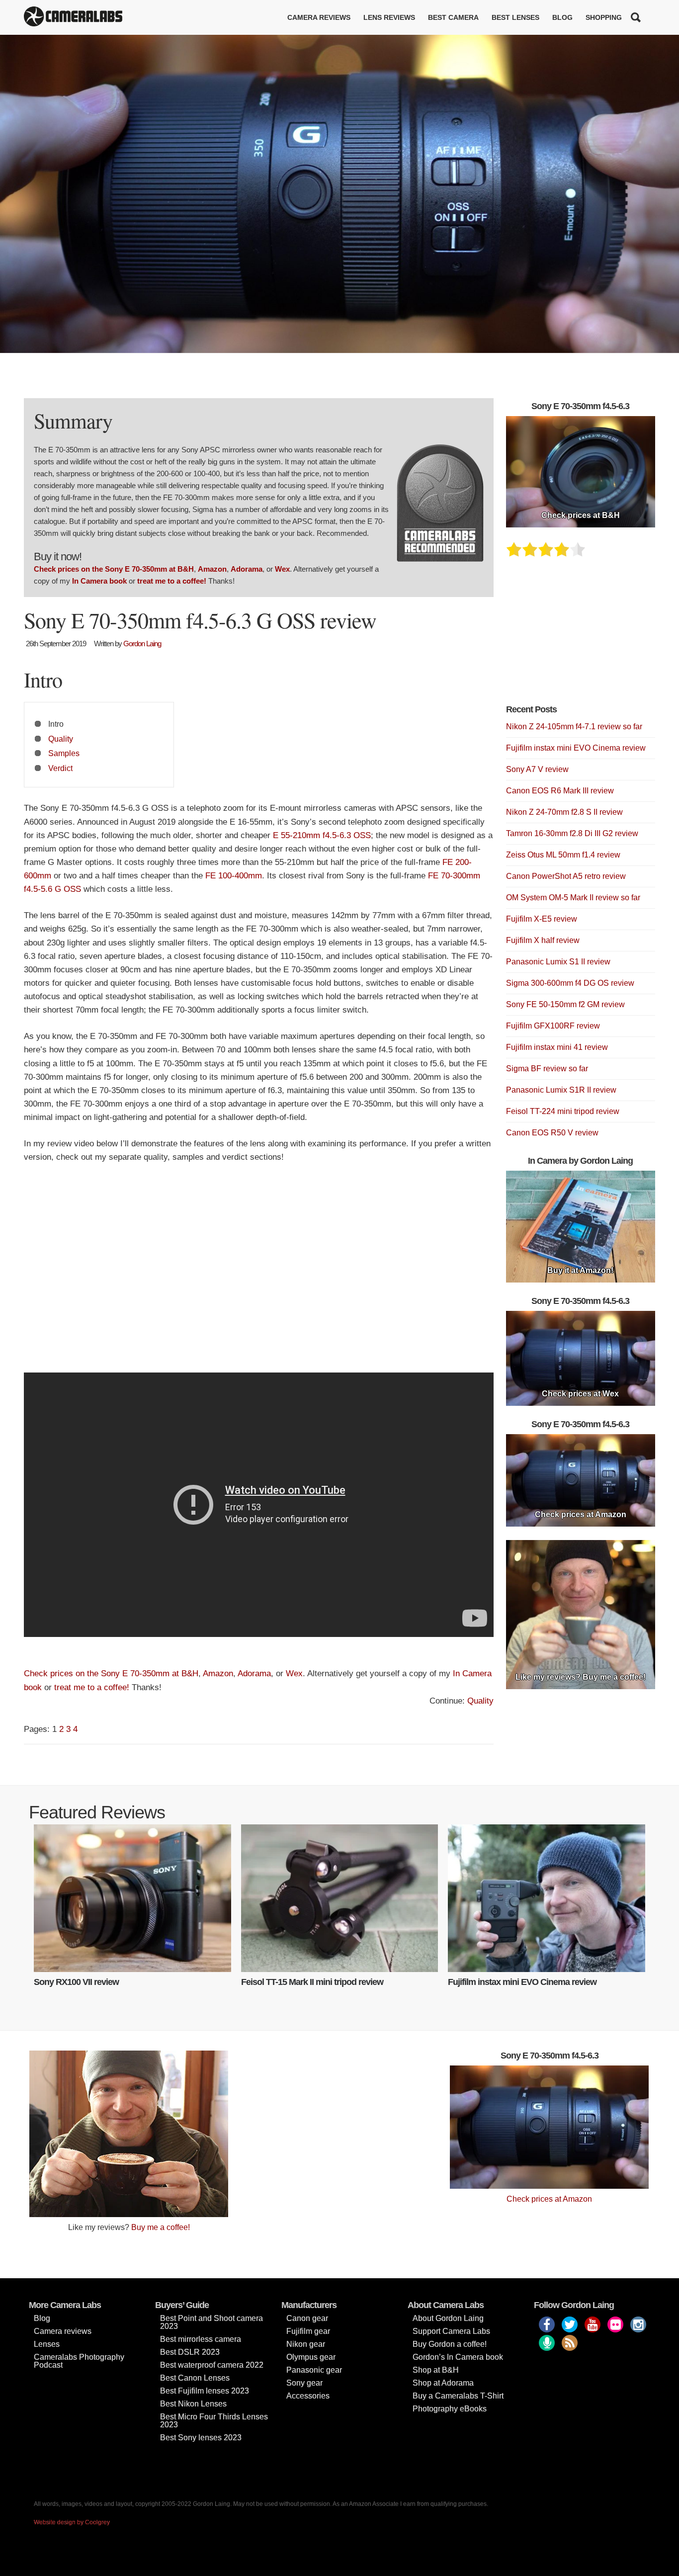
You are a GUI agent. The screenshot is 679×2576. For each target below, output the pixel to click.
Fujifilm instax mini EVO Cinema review (576, 748)
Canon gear (307, 2318)
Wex (282, 569)
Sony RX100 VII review (76, 1982)
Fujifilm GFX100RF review (553, 1026)
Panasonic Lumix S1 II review (558, 962)
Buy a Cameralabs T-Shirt (458, 2396)
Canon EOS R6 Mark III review (560, 791)
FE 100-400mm (234, 876)
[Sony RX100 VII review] (132, 1898)
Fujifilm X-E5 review (542, 919)
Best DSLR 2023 (190, 2352)
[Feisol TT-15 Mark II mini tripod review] (340, 1898)
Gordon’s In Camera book (458, 2357)
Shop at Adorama (443, 2383)
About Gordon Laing (448, 2318)
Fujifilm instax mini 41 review (557, 1047)
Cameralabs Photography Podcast (79, 2361)
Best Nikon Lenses (193, 2404)
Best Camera (453, 17)
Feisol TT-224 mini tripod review (563, 1111)
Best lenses (515, 17)
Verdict (60, 768)
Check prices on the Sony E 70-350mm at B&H (114, 569)
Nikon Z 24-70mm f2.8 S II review (564, 812)
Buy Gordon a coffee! (450, 2344)
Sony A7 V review (537, 769)
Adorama (247, 569)
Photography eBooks (450, 2409)
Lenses (47, 2344)
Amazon (212, 569)
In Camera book (99, 581)
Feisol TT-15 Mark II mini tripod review (312, 1982)
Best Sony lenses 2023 (201, 2438)
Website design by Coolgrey (72, 2522)
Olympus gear (311, 2357)
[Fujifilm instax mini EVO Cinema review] (547, 1898)
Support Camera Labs (451, 2331)
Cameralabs (73, 17)
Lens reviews (389, 17)
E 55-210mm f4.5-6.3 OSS (322, 835)
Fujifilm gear (308, 2331)
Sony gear (304, 2383)
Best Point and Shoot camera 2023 (212, 2322)
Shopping (604, 17)
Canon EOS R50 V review (552, 1133)
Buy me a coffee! (161, 2227)
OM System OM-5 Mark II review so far (573, 898)
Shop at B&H (436, 2370)
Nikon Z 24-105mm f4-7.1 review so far (574, 727)
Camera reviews (319, 17)
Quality (61, 739)
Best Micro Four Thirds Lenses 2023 (214, 2421)
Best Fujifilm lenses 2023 (205, 2391)
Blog (562, 17)
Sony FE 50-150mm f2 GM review (565, 1004)
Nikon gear (306, 2344)
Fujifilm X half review (543, 940)
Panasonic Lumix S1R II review (561, 1090)
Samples (64, 753)
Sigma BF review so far (547, 1069)
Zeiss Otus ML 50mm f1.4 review (563, 855)
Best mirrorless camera (201, 2339)
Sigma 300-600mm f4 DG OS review (570, 983)
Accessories (308, 2396)
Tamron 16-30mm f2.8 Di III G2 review (572, 833)
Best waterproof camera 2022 (212, 2365)
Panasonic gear (314, 2370)
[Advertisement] (259, 1273)
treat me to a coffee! (172, 581)
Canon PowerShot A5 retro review (566, 876)
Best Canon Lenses (195, 2378)
